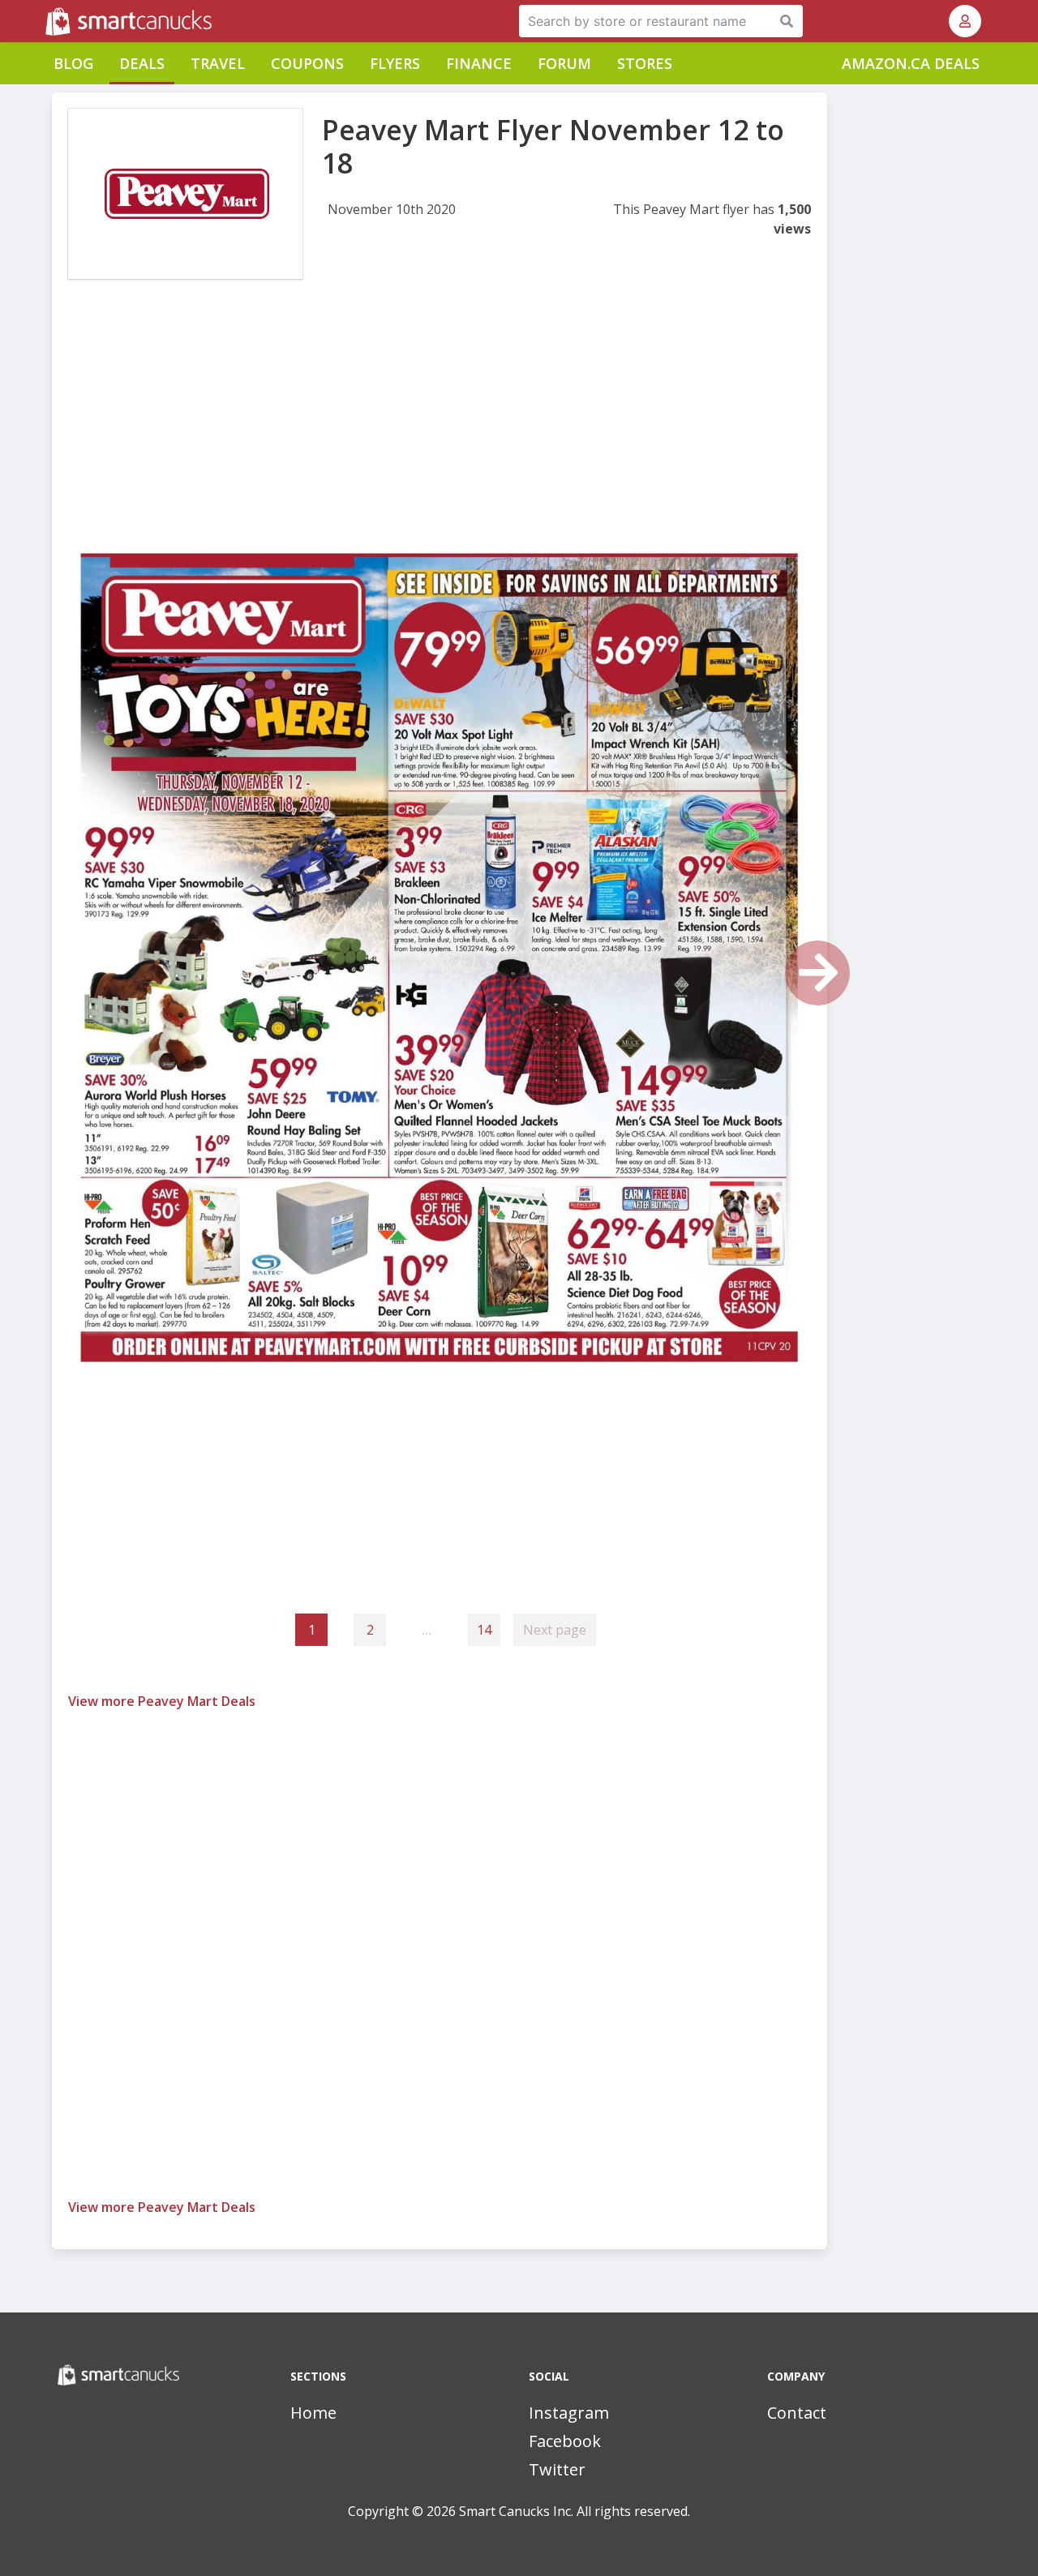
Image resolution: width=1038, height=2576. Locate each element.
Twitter (557, 2469)
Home (313, 2413)
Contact (797, 2413)
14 (484, 1630)
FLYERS (395, 63)
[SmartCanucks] (47, 21)
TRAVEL (218, 63)
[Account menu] (965, 21)
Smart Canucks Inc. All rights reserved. (575, 2511)
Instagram (569, 2413)
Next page (555, 1630)
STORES (645, 63)
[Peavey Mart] (185, 194)
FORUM (564, 63)
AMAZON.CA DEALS (911, 63)
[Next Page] (817, 973)
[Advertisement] (440, 428)
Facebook (565, 2441)
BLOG (73, 63)
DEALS (142, 63)
